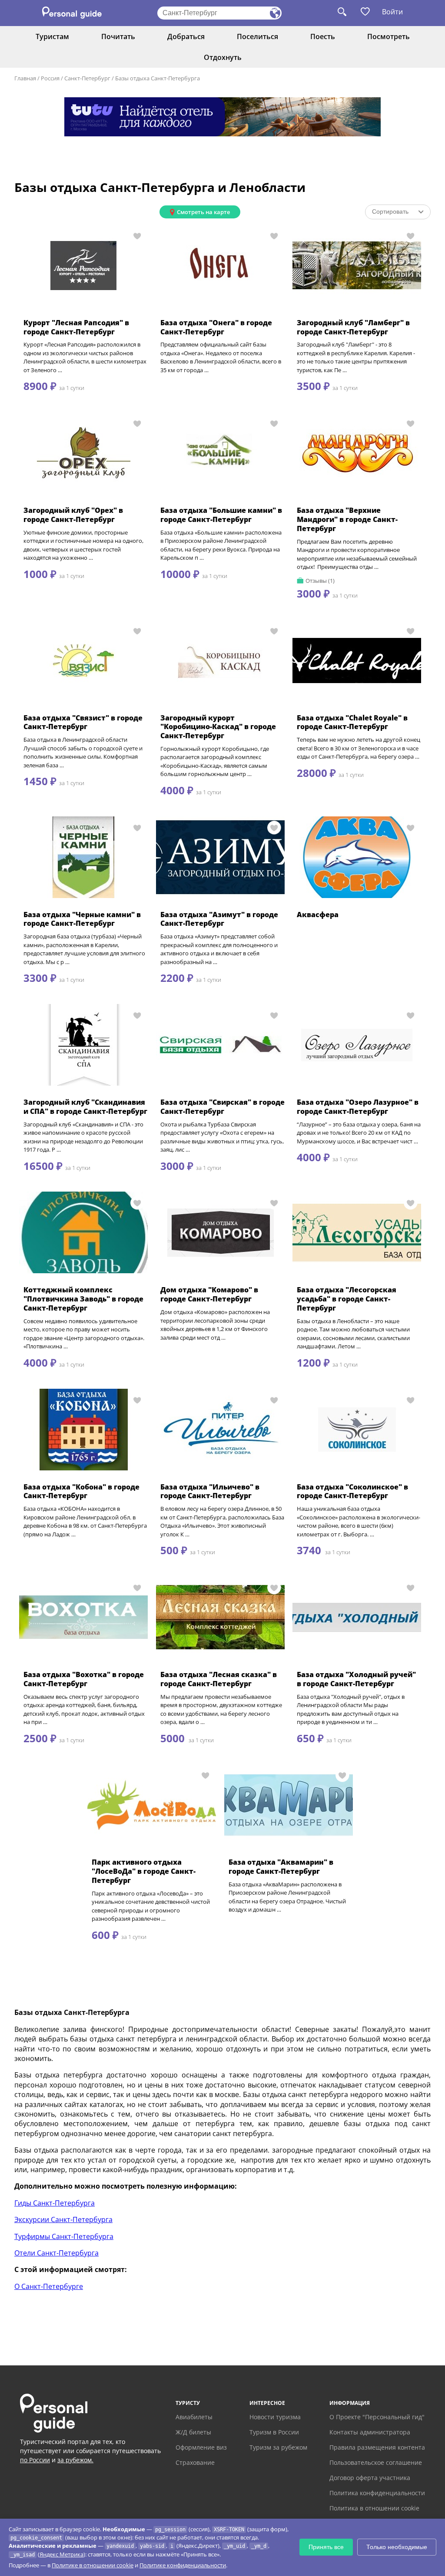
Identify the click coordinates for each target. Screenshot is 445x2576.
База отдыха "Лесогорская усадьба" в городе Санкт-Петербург (347, 1299)
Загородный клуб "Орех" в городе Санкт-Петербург (73, 515)
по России (35, 2460)
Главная (25, 78)
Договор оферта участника (370, 2478)
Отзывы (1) (320, 581)
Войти (392, 12)
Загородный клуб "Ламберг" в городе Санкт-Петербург (353, 327)
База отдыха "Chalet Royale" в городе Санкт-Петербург (352, 722)
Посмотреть (389, 36)
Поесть (323, 36)
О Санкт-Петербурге (49, 2286)
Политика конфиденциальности (377, 2493)
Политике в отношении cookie (93, 2565)
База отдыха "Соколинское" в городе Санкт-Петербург (352, 1491)
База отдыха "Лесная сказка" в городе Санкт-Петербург (219, 1679)
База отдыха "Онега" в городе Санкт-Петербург (216, 327)
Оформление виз (201, 2447)
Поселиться (257, 36)
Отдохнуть (223, 57)
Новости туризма (275, 2417)
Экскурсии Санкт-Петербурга (63, 2219)
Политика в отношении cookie (374, 2508)
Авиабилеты (194, 2417)
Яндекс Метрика (61, 2554)
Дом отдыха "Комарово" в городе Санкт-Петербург (209, 1294)
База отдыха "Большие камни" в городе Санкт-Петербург (221, 515)
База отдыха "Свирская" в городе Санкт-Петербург (222, 1107)
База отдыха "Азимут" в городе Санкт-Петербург (219, 919)
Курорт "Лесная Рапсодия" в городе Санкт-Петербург (76, 327)
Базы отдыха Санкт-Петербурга (158, 78)
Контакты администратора (370, 2432)
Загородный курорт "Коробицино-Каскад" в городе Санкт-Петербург (218, 727)
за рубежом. (75, 2460)
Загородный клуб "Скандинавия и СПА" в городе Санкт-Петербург (85, 1107)
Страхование (195, 2462)
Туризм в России (274, 2432)
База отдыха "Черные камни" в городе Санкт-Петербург (82, 919)
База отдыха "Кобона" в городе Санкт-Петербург (81, 1491)
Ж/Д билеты (193, 2432)
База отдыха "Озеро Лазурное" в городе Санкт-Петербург (358, 1107)
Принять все (326, 2547)
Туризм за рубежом (278, 2447)
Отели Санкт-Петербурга (56, 2253)
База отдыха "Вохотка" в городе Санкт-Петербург (84, 1679)
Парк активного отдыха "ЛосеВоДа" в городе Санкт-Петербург (144, 1871)
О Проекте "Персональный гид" (377, 2417)
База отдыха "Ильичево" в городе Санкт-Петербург (210, 1491)
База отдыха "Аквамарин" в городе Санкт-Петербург (281, 1867)
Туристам (52, 36)
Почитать (118, 36)
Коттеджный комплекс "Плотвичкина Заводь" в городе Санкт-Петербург (83, 1299)
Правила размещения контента (377, 2447)
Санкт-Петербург (87, 78)
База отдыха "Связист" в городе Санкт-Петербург (83, 722)
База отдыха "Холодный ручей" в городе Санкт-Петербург (356, 1679)
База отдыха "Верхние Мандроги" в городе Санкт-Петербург (347, 519)
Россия (50, 78)
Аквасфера (318, 915)
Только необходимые (397, 2547)
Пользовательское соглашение (376, 2462)
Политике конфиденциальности (183, 2565)
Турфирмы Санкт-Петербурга (64, 2236)
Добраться (186, 36)
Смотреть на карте (203, 212)
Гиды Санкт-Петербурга (55, 2203)
